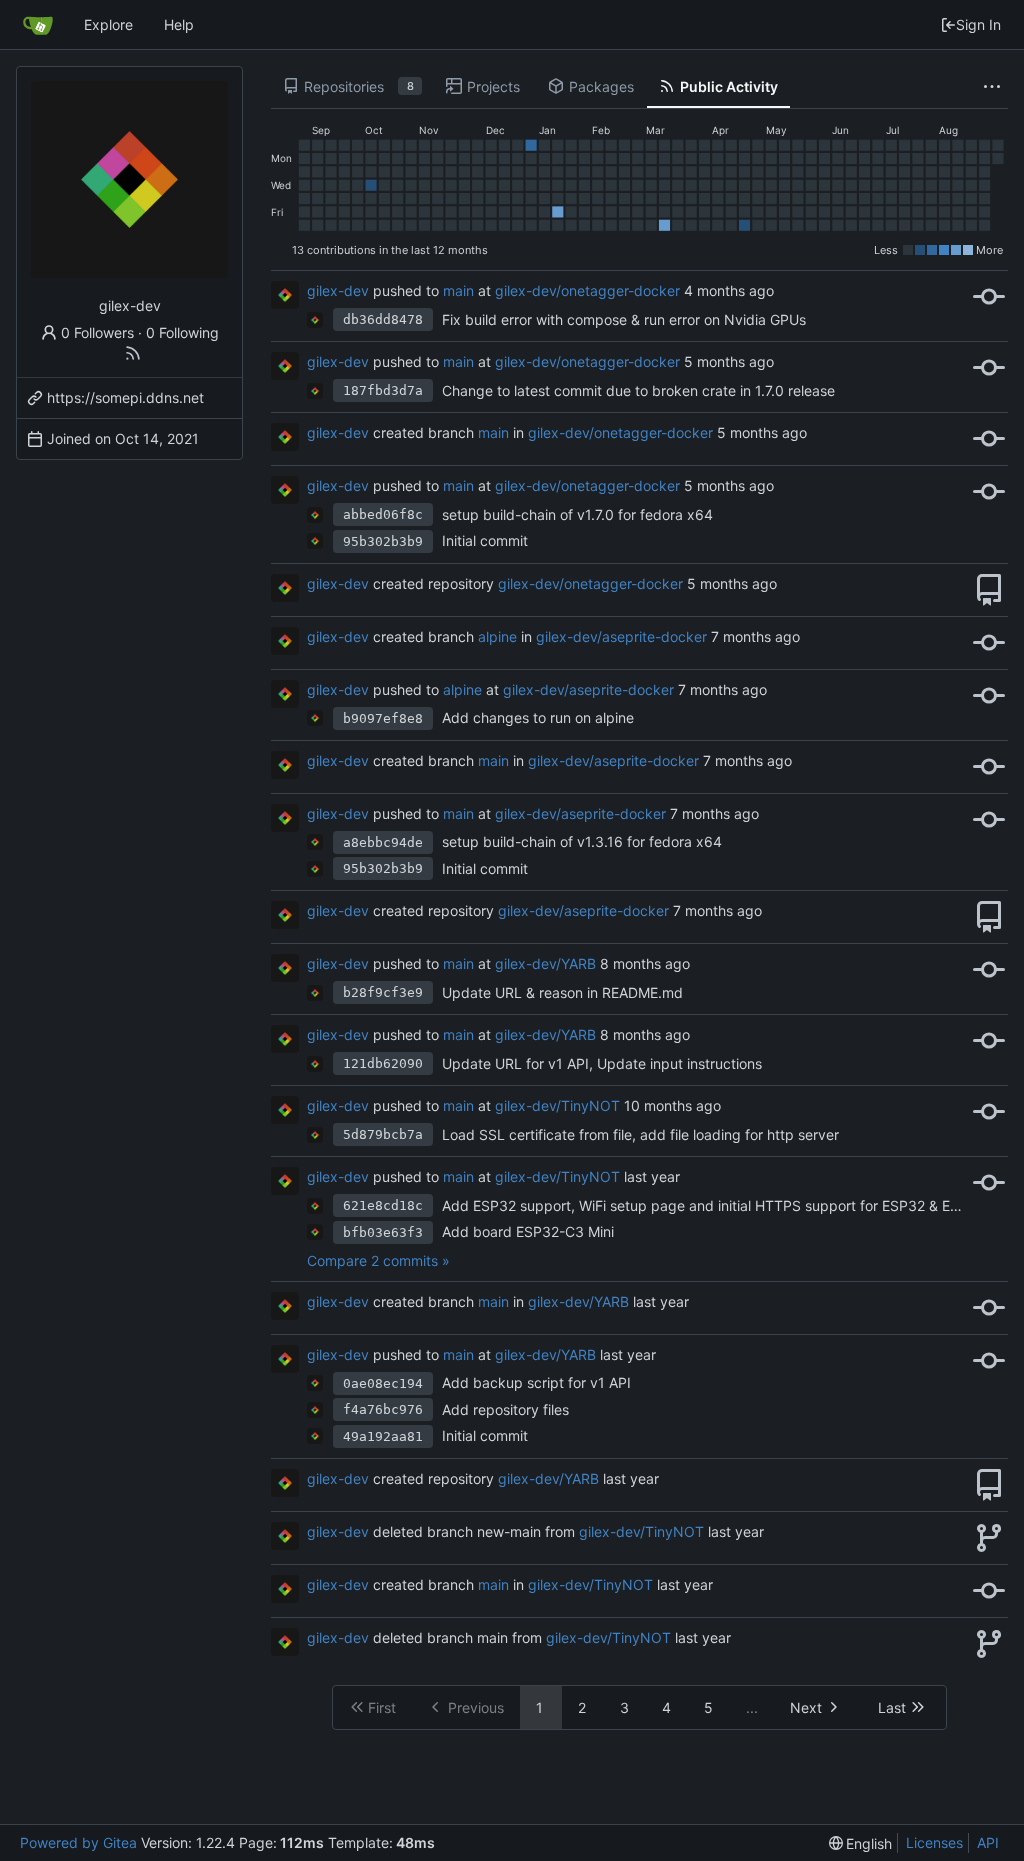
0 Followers (97, 332)
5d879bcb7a (383, 1134)
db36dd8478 (383, 319)
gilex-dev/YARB (545, 963)
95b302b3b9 (383, 541)
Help (179, 24)
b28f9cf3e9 (383, 992)
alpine (497, 636)
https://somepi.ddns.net (125, 397)
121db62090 (383, 1063)
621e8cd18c (383, 1205)
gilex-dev (338, 290)
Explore (108, 24)
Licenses (934, 1842)
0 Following (182, 332)
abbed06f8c (383, 514)
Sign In (978, 24)
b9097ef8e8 (383, 718)
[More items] (992, 87)
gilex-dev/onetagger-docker (587, 290)
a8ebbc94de (383, 842)
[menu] (861, 1843)
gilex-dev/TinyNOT (557, 1105)
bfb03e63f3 (383, 1232)
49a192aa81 (383, 1436)
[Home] (38, 25)
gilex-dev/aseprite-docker (621, 636)
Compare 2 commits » (378, 1260)
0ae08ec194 (383, 1383)
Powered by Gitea (78, 1842)
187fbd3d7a (383, 390)
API (988, 1842)
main (458, 290)
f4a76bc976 (383, 1409)
